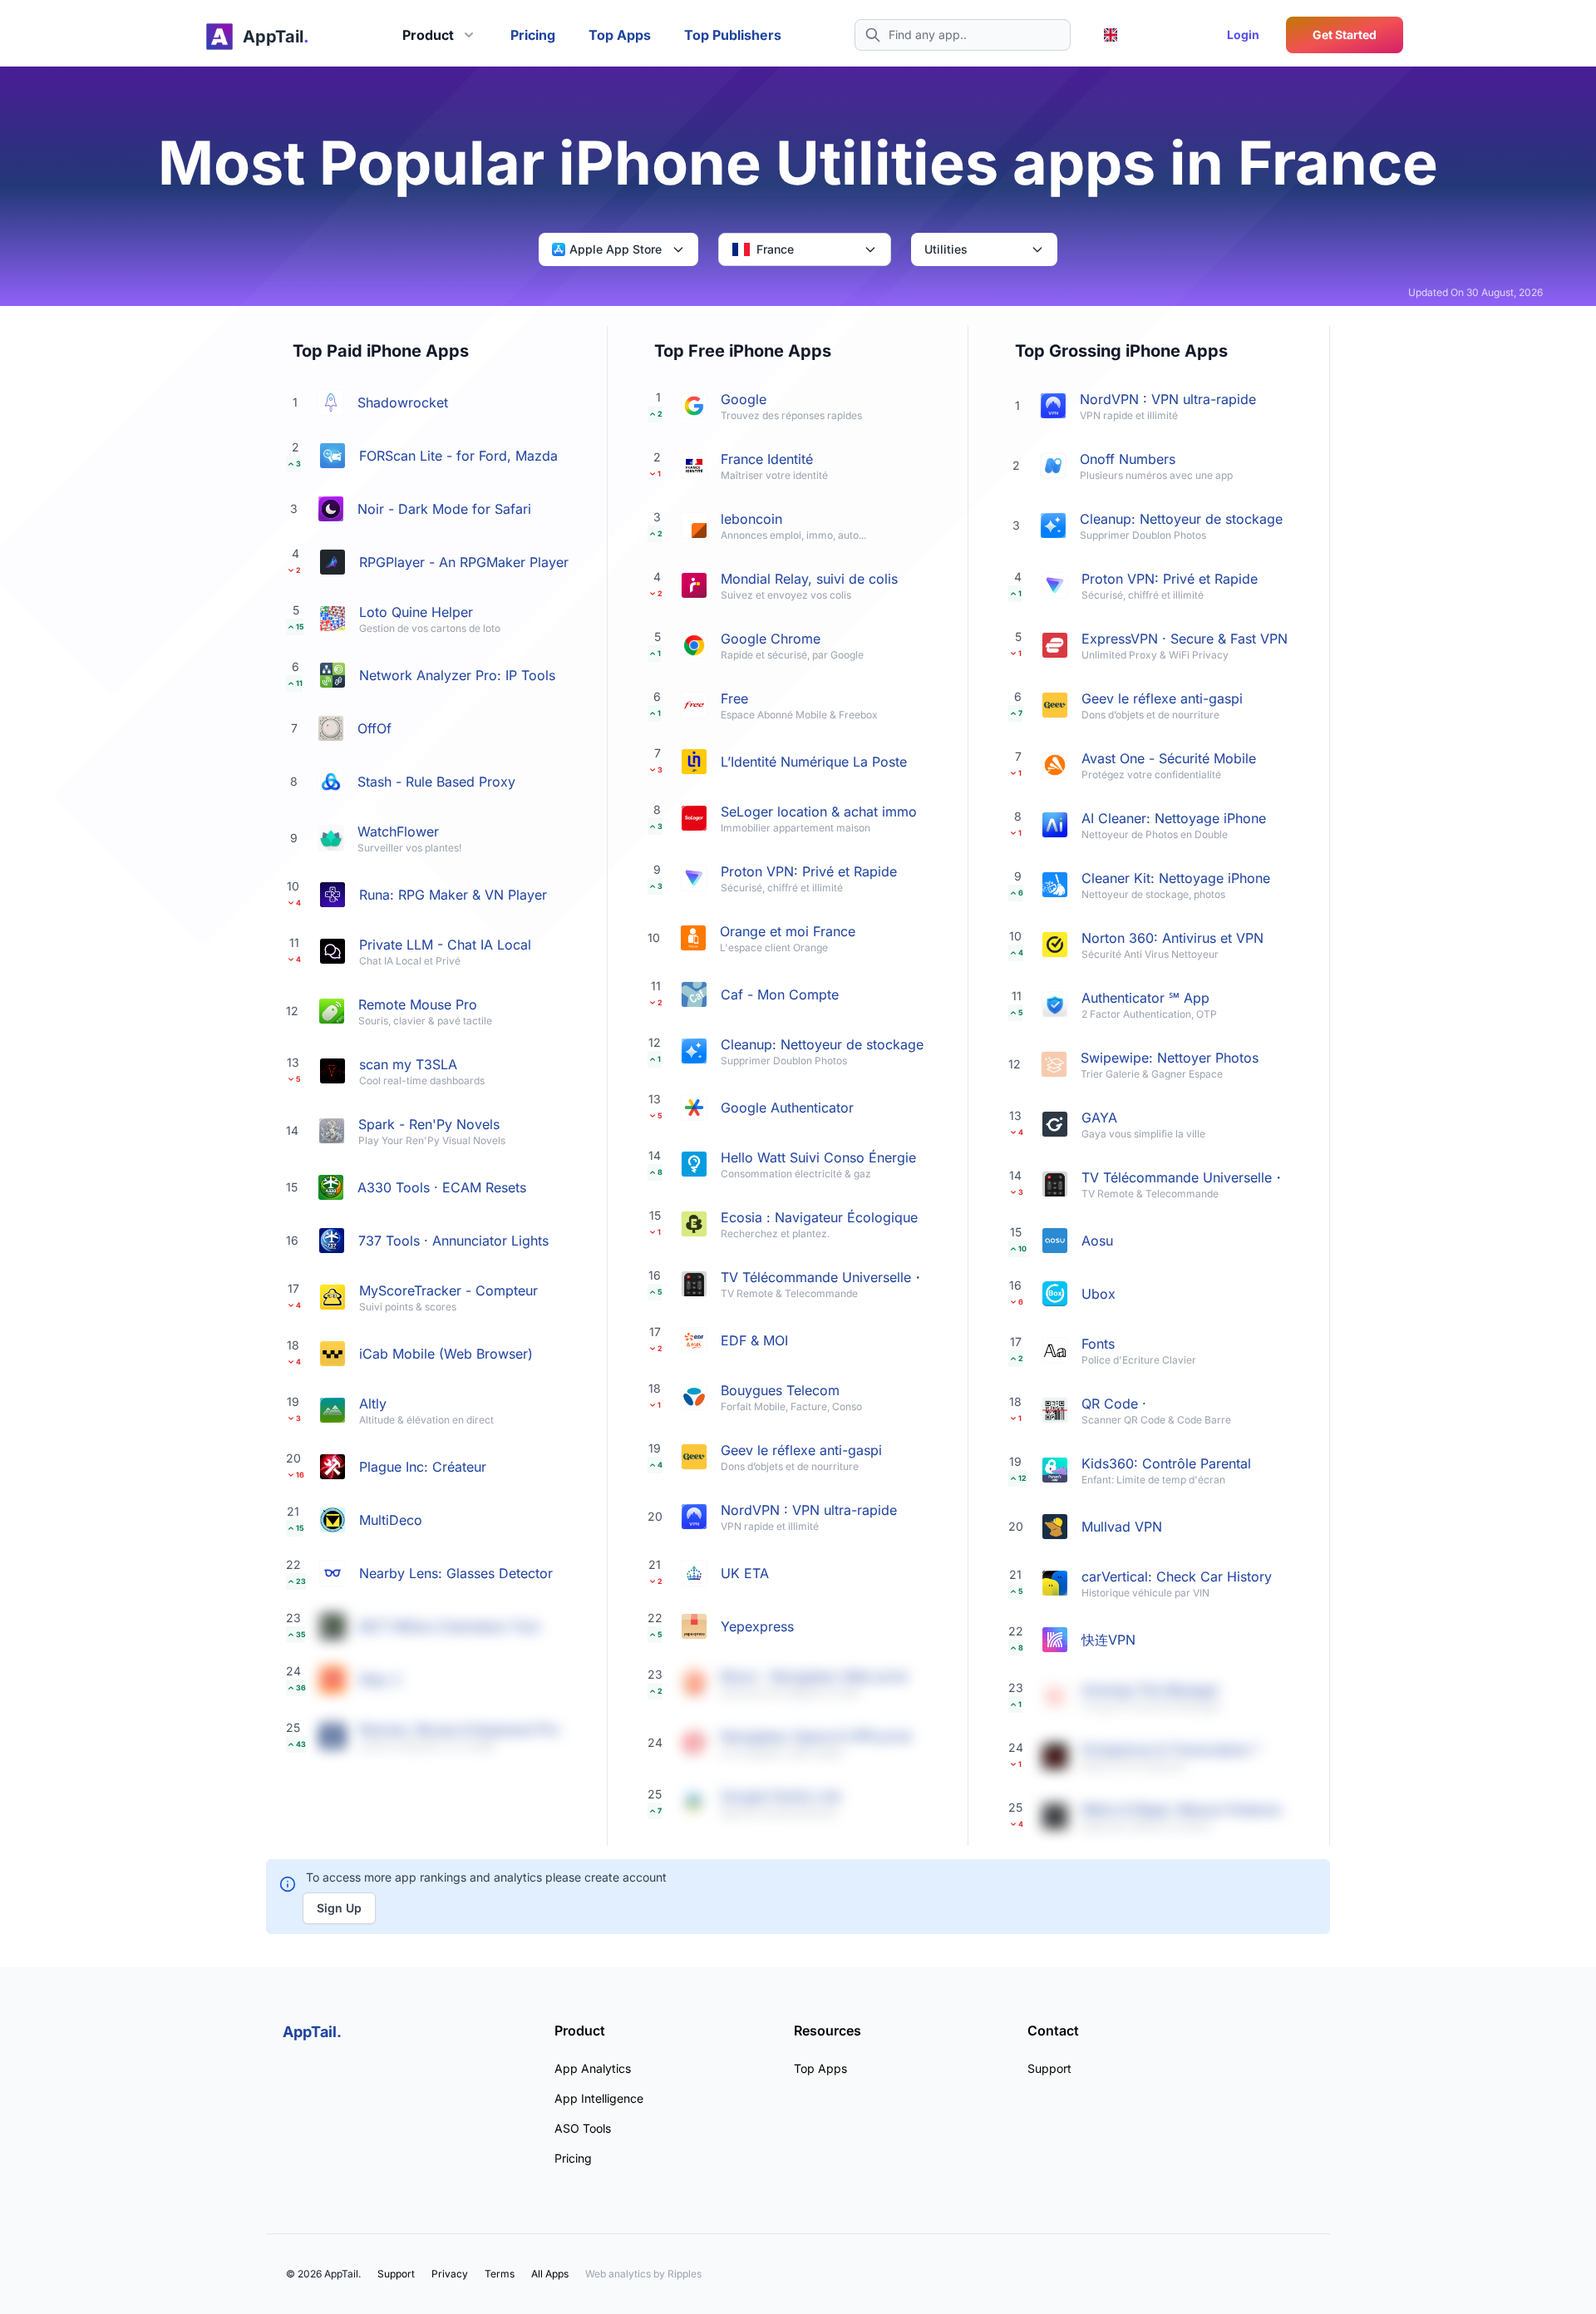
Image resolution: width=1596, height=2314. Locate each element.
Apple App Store (616, 249)
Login (1243, 35)
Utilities (946, 249)
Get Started (1345, 35)
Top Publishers (733, 35)
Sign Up (339, 1908)
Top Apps (620, 35)
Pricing (533, 35)
